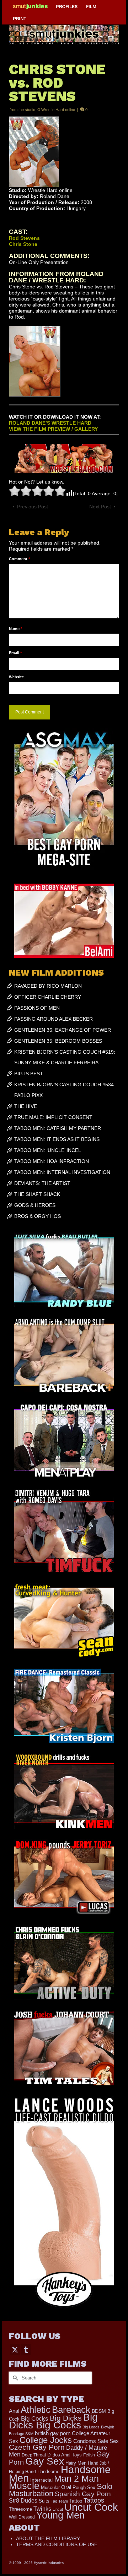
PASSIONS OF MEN (37, 1008)
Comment (19, 559)
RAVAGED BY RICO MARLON (48, 986)
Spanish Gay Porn (83, 2494)
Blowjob (108, 2427)
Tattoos (94, 2500)
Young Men (60, 2515)
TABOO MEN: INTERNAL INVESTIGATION (62, 1172)
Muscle (24, 2486)
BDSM (99, 2411)
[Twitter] (15, 2349)
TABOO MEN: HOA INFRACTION (52, 1161)
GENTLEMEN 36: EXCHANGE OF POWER (63, 1030)
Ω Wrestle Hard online (56, 110)
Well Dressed (22, 2517)
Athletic (36, 2410)
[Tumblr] (26, 2349)
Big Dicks (66, 2418)
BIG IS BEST (29, 1074)
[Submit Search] (14, 2378)
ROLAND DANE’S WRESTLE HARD (50, 423)
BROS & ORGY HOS (38, 1216)
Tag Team (59, 2501)
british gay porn (53, 2433)
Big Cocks (35, 2419)
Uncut (58, 2509)
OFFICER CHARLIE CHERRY (48, 997)
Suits (44, 2501)
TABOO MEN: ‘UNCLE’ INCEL (48, 1150)
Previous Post (33, 507)
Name (15, 629)
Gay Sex (45, 2461)
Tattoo (76, 2501)
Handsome (48, 2472)
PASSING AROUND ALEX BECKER (54, 1019)
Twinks (42, 2509)
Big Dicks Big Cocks (53, 2421)
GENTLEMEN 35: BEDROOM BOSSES (58, 1041)
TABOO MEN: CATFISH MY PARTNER (58, 1128)
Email (15, 653)
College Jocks (46, 2440)
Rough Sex (84, 2487)
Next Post (100, 507)
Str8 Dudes (23, 2501)
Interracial (41, 2480)
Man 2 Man (76, 2479)
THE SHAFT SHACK (37, 1194)
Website (16, 677)
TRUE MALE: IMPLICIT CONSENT (53, 1117)
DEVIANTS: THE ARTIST (42, 1183)
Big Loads (91, 2427)
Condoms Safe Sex (96, 2441)
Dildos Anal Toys (65, 2455)
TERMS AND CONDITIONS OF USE (57, 2544)
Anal (14, 2411)
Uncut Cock (91, 2507)
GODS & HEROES (35, 1205)
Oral (66, 2487)
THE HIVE (26, 1106)
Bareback (71, 2410)
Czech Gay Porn (37, 2447)
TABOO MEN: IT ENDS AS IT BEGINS (57, 1139)
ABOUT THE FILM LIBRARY (48, 2538)
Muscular (50, 2487)
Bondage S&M (21, 2434)
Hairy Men (76, 2463)
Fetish (89, 2455)
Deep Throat (34, 2455)
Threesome (20, 2509)
